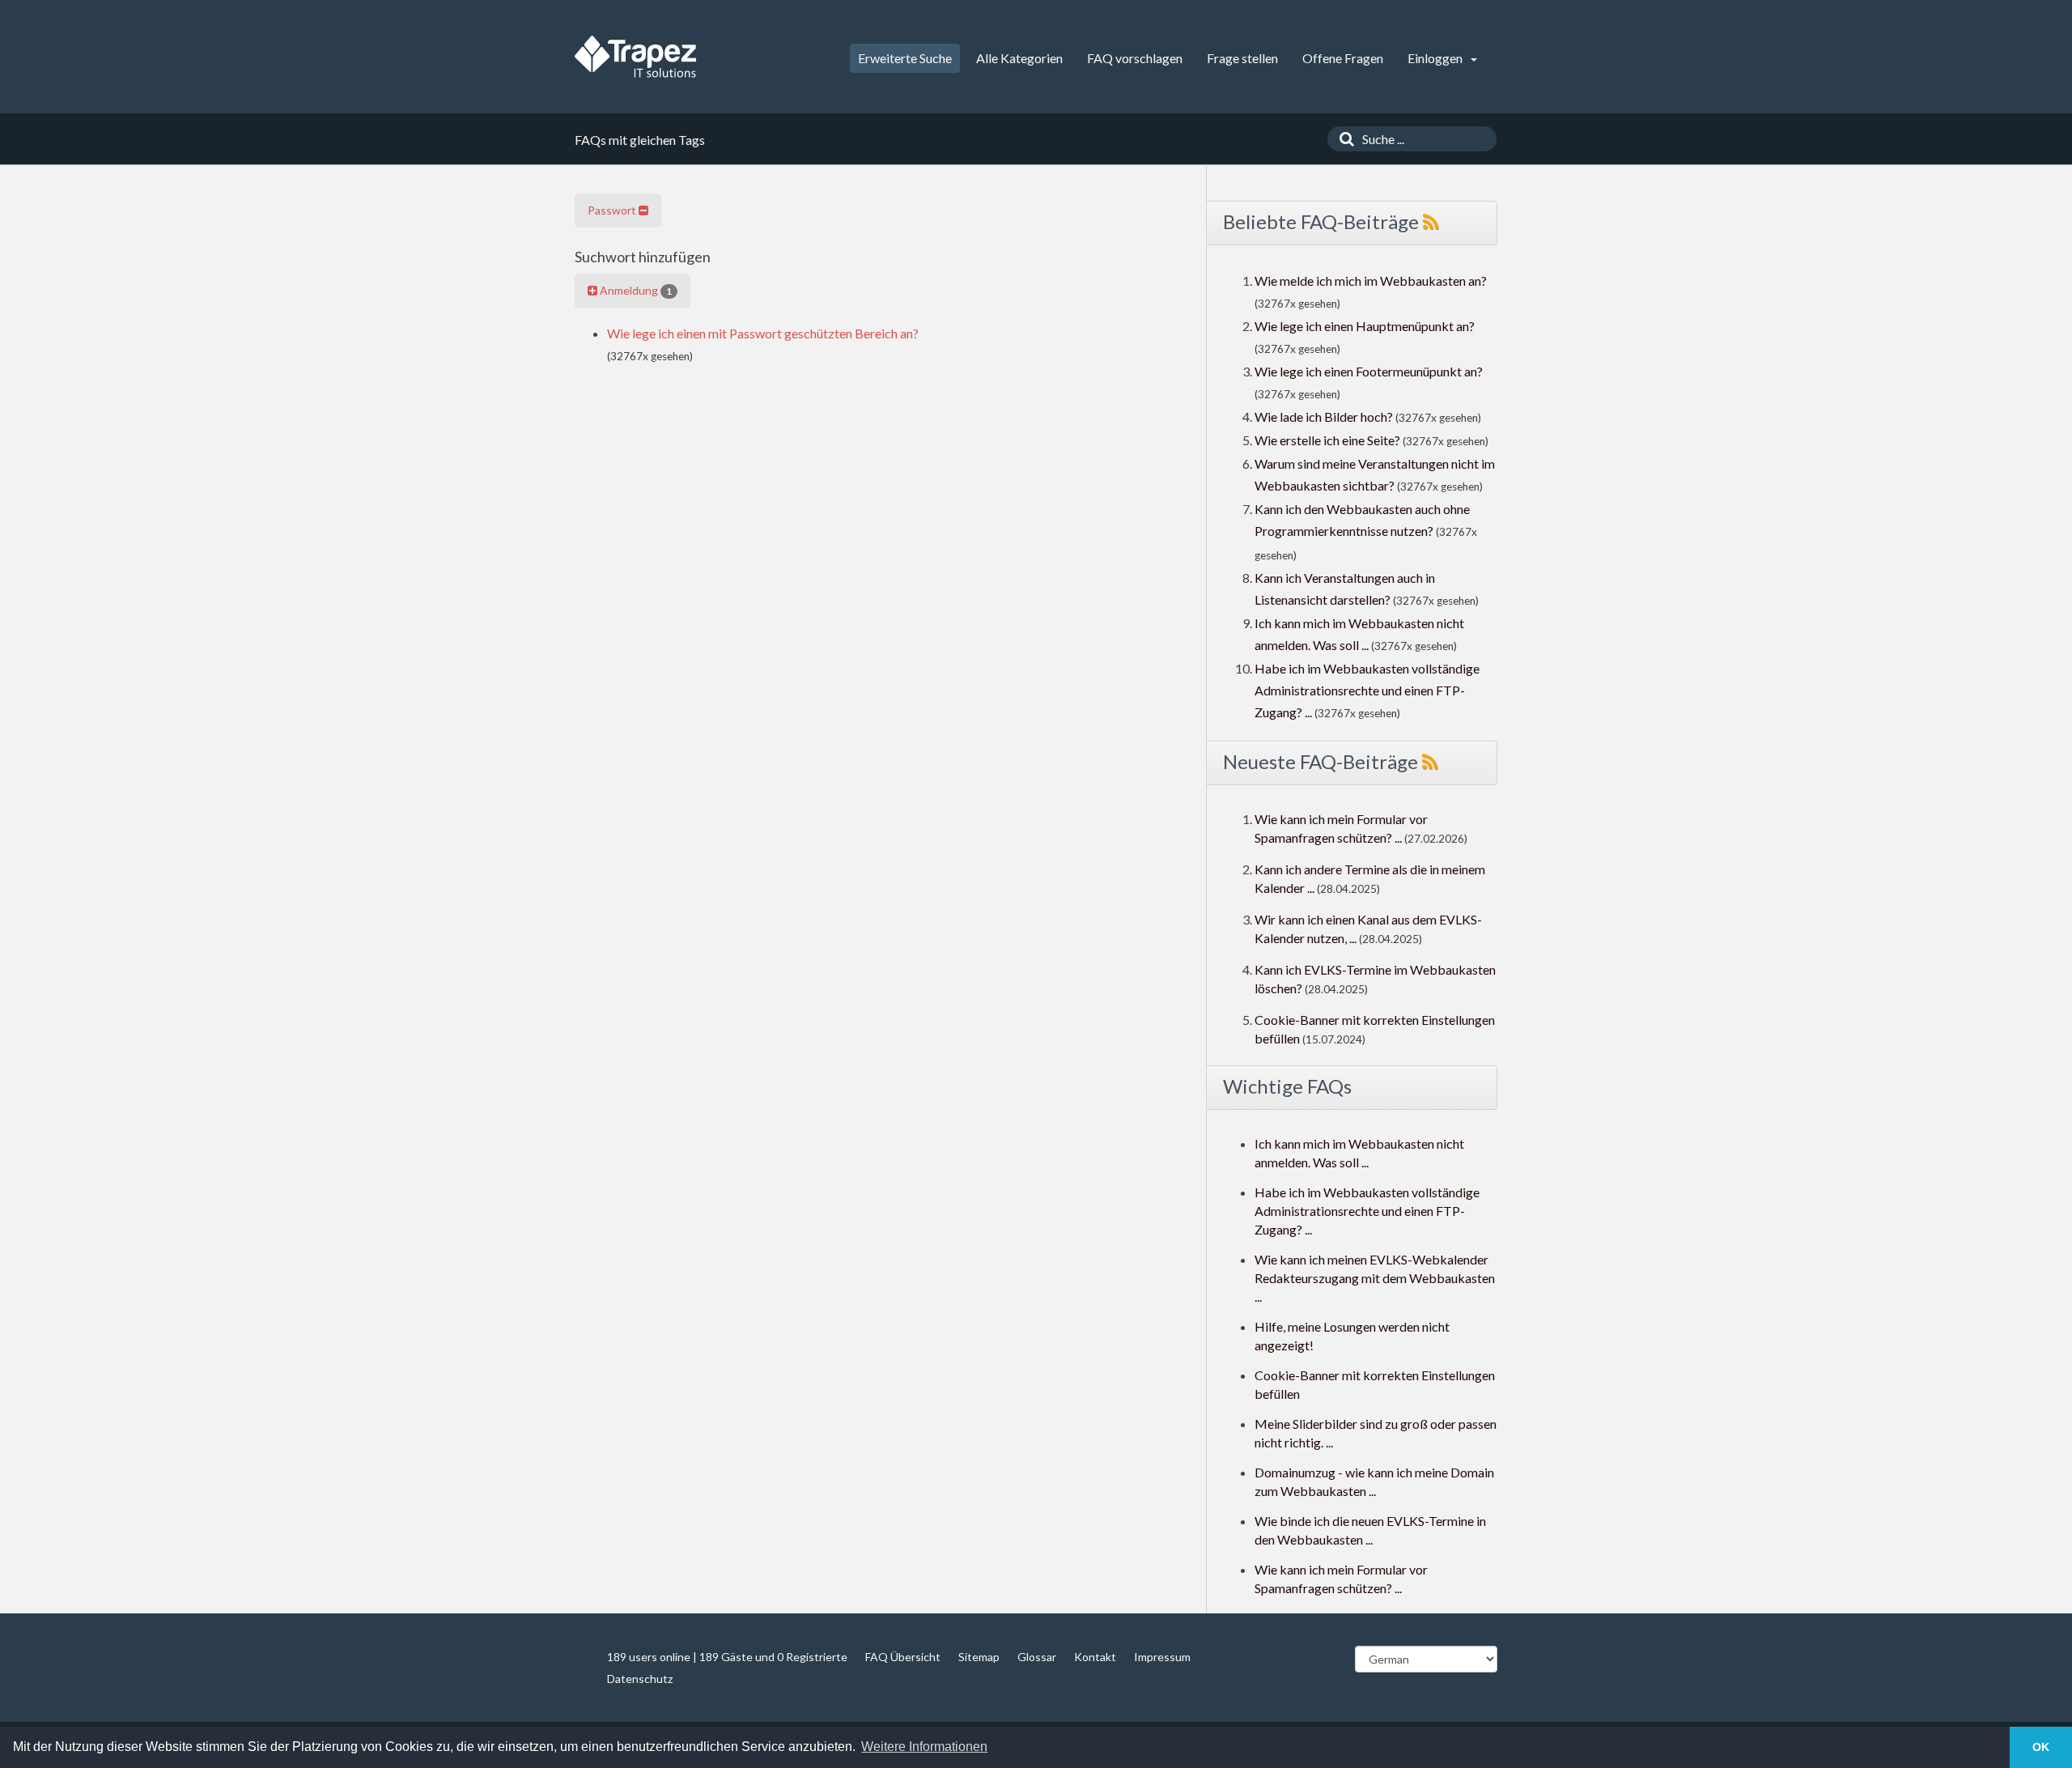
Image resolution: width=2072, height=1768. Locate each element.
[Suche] (1343, 139)
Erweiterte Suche (905, 58)
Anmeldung (635, 290)
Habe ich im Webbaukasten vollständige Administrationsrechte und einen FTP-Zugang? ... (1367, 690)
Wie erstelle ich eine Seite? (1327, 440)
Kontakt (1095, 1657)
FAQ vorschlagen (1135, 58)
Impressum (1162, 1657)
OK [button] (2041, 1747)
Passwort (613, 210)
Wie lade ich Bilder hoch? (1324, 416)
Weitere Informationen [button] (924, 1747)
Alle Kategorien (1019, 58)
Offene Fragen (1343, 58)
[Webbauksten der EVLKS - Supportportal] (635, 57)
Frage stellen (1242, 58)
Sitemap (979, 1657)
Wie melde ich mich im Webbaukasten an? (1371, 280)
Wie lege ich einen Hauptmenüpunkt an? (1365, 326)
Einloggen (1436, 58)
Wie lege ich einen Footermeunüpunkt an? (1369, 371)
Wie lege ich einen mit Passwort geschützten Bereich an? (763, 333)
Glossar (1037, 1657)
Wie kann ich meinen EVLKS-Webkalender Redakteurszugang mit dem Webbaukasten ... (1375, 1278)
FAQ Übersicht (903, 1657)
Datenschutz (640, 1679)
